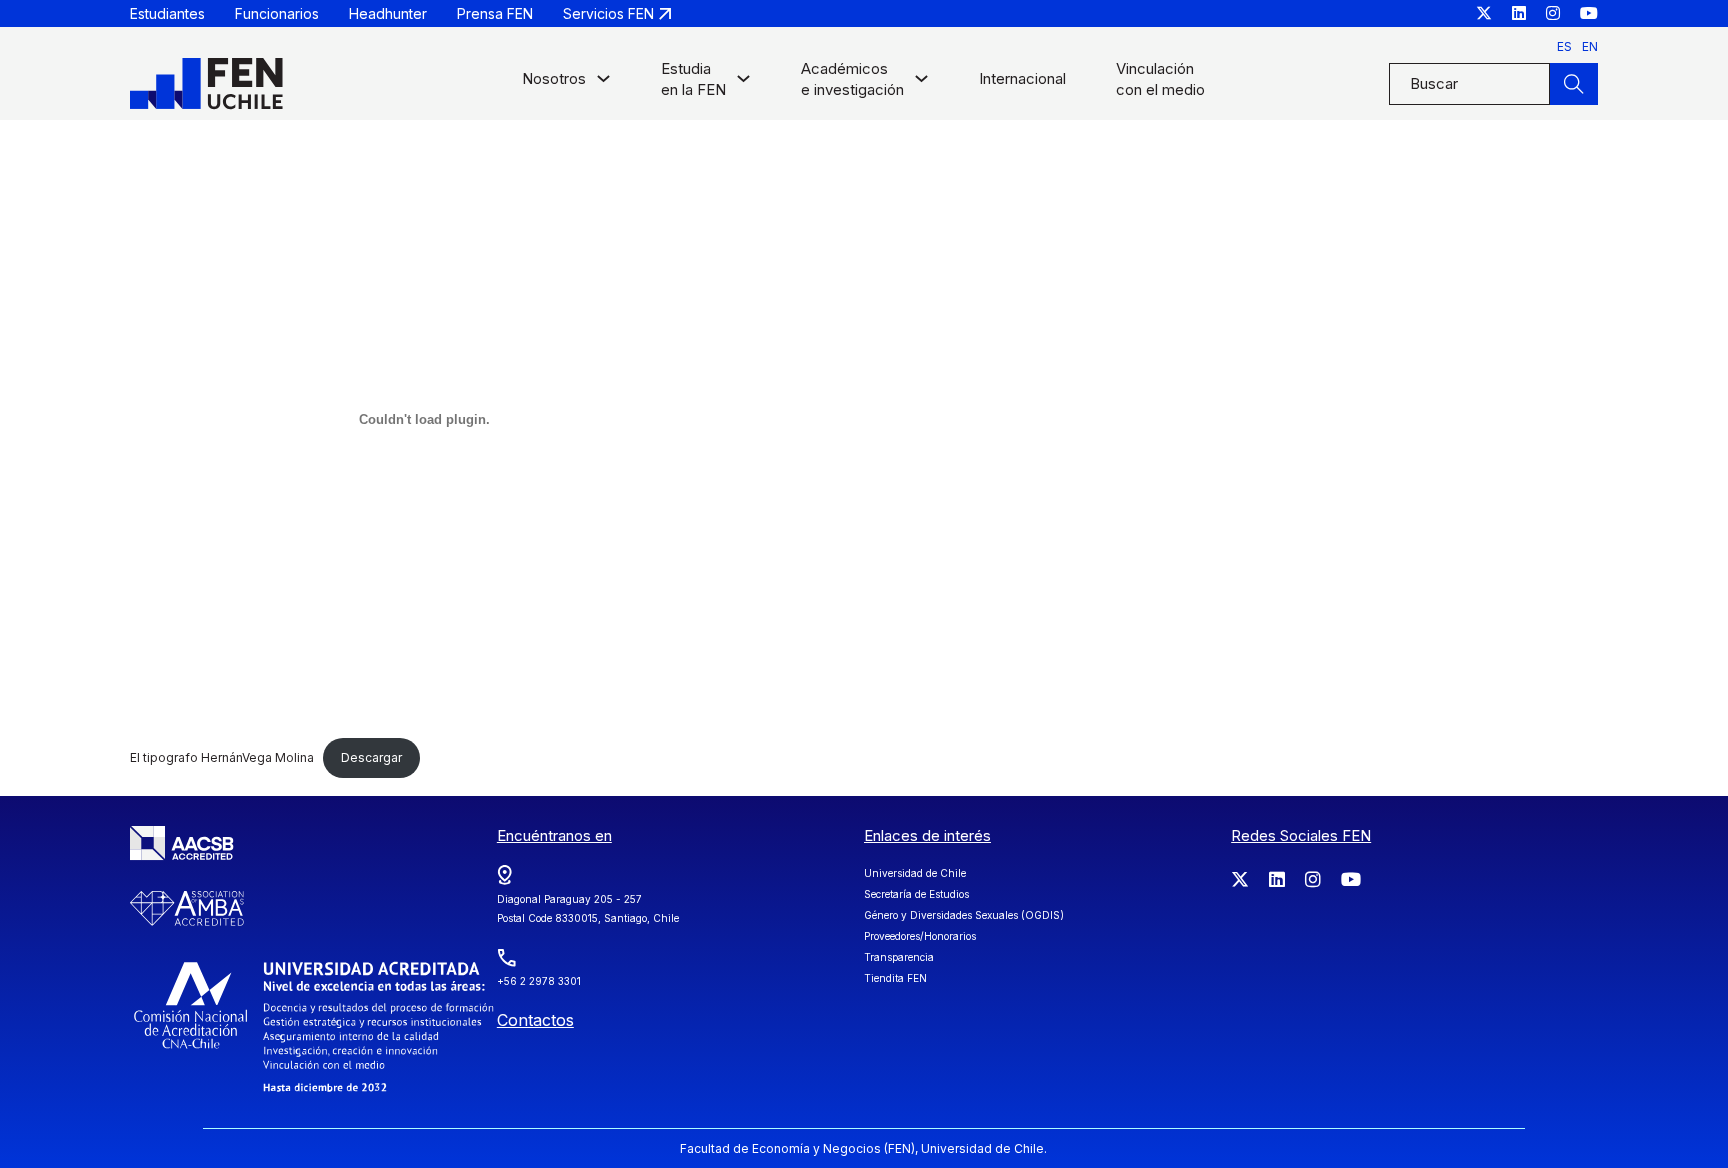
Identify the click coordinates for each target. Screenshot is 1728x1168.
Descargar (371, 757)
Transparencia (899, 957)
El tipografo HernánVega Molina (222, 757)
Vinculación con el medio (1160, 79)
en (1590, 46)
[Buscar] (1574, 84)
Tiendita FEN (895, 978)
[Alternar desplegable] (603, 83)
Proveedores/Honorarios (920, 936)
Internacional (1022, 78)
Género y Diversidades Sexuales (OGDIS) (964, 915)
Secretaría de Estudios (916, 894)
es (1564, 46)
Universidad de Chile (915, 873)
